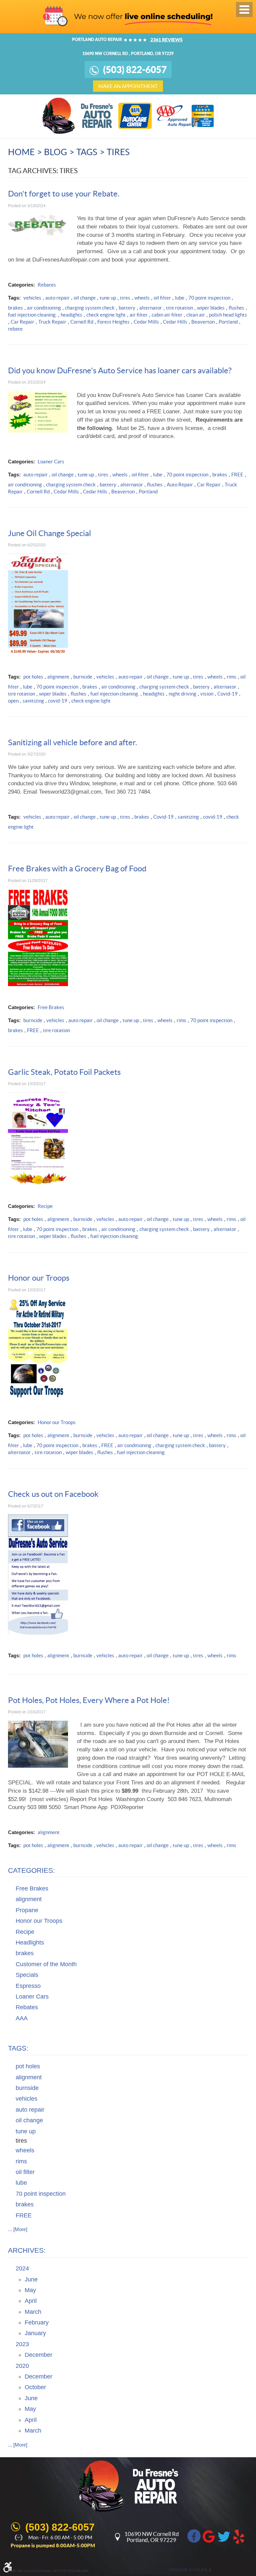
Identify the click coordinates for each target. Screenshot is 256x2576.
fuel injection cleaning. (32, 315)
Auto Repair (180, 485)
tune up (108, 298)
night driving (182, 694)
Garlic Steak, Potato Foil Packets (64, 1072)
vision (207, 694)
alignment (58, 677)
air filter (139, 315)
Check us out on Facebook (53, 1494)
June (31, 2279)
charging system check (90, 308)
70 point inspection (209, 298)
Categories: (31, 1870)
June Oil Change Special (49, 533)
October (35, 2387)
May (30, 2290)
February (37, 2322)
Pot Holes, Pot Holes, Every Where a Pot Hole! (89, 1700)
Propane (27, 1910)
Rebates (47, 285)
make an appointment (128, 86)
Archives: (27, 2250)
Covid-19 (227, 694)
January (35, 2333)
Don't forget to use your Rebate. (64, 194)
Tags (87, 152)
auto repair (57, 298)
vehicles (32, 298)
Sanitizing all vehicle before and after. (72, 742)
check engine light (106, 315)
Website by (190, 2570)
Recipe (45, 1206)
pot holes (33, 677)
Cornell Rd (82, 322)
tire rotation (179, 308)
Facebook (194, 2536)
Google (209, 2536)
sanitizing (33, 701)
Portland (228, 322)
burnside (83, 677)
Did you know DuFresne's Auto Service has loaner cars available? (120, 370)
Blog (55, 152)
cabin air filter (167, 315)
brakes (15, 308)
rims (231, 677)
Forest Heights (113, 322)
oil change (85, 298)
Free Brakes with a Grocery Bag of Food (77, 869)
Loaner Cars (51, 462)
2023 (22, 2344)
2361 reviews (166, 40)
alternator (151, 308)
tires (118, 152)
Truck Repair (52, 322)
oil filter (162, 298)
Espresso (28, 1986)
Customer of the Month (46, 1964)
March (33, 2312)
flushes (236, 308)
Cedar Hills (175, 322)
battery (127, 308)
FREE (237, 475)
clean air (196, 315)
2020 (22, 2366)
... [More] (18, 2229)
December (38, 2355)
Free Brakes (51, 1007)
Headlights (30, 1943)
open (13, 701)
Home (21, 152)
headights (71, 315)
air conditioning (44, 308)
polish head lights (228, 315)
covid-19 (58, 701)
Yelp (239, 2536)
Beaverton (203, 322)
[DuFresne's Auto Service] (78, 116)
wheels (142, 298)
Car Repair (22, 322)
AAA (22, 2018)
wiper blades (211, 308)
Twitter (224, 2536)
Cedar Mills (146, 322)
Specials (27, 1975)
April (31, 2301)
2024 (22, 2268)
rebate (15, 329)
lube (180, 298)
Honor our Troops (39, 1278)
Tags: (18, 2048)
